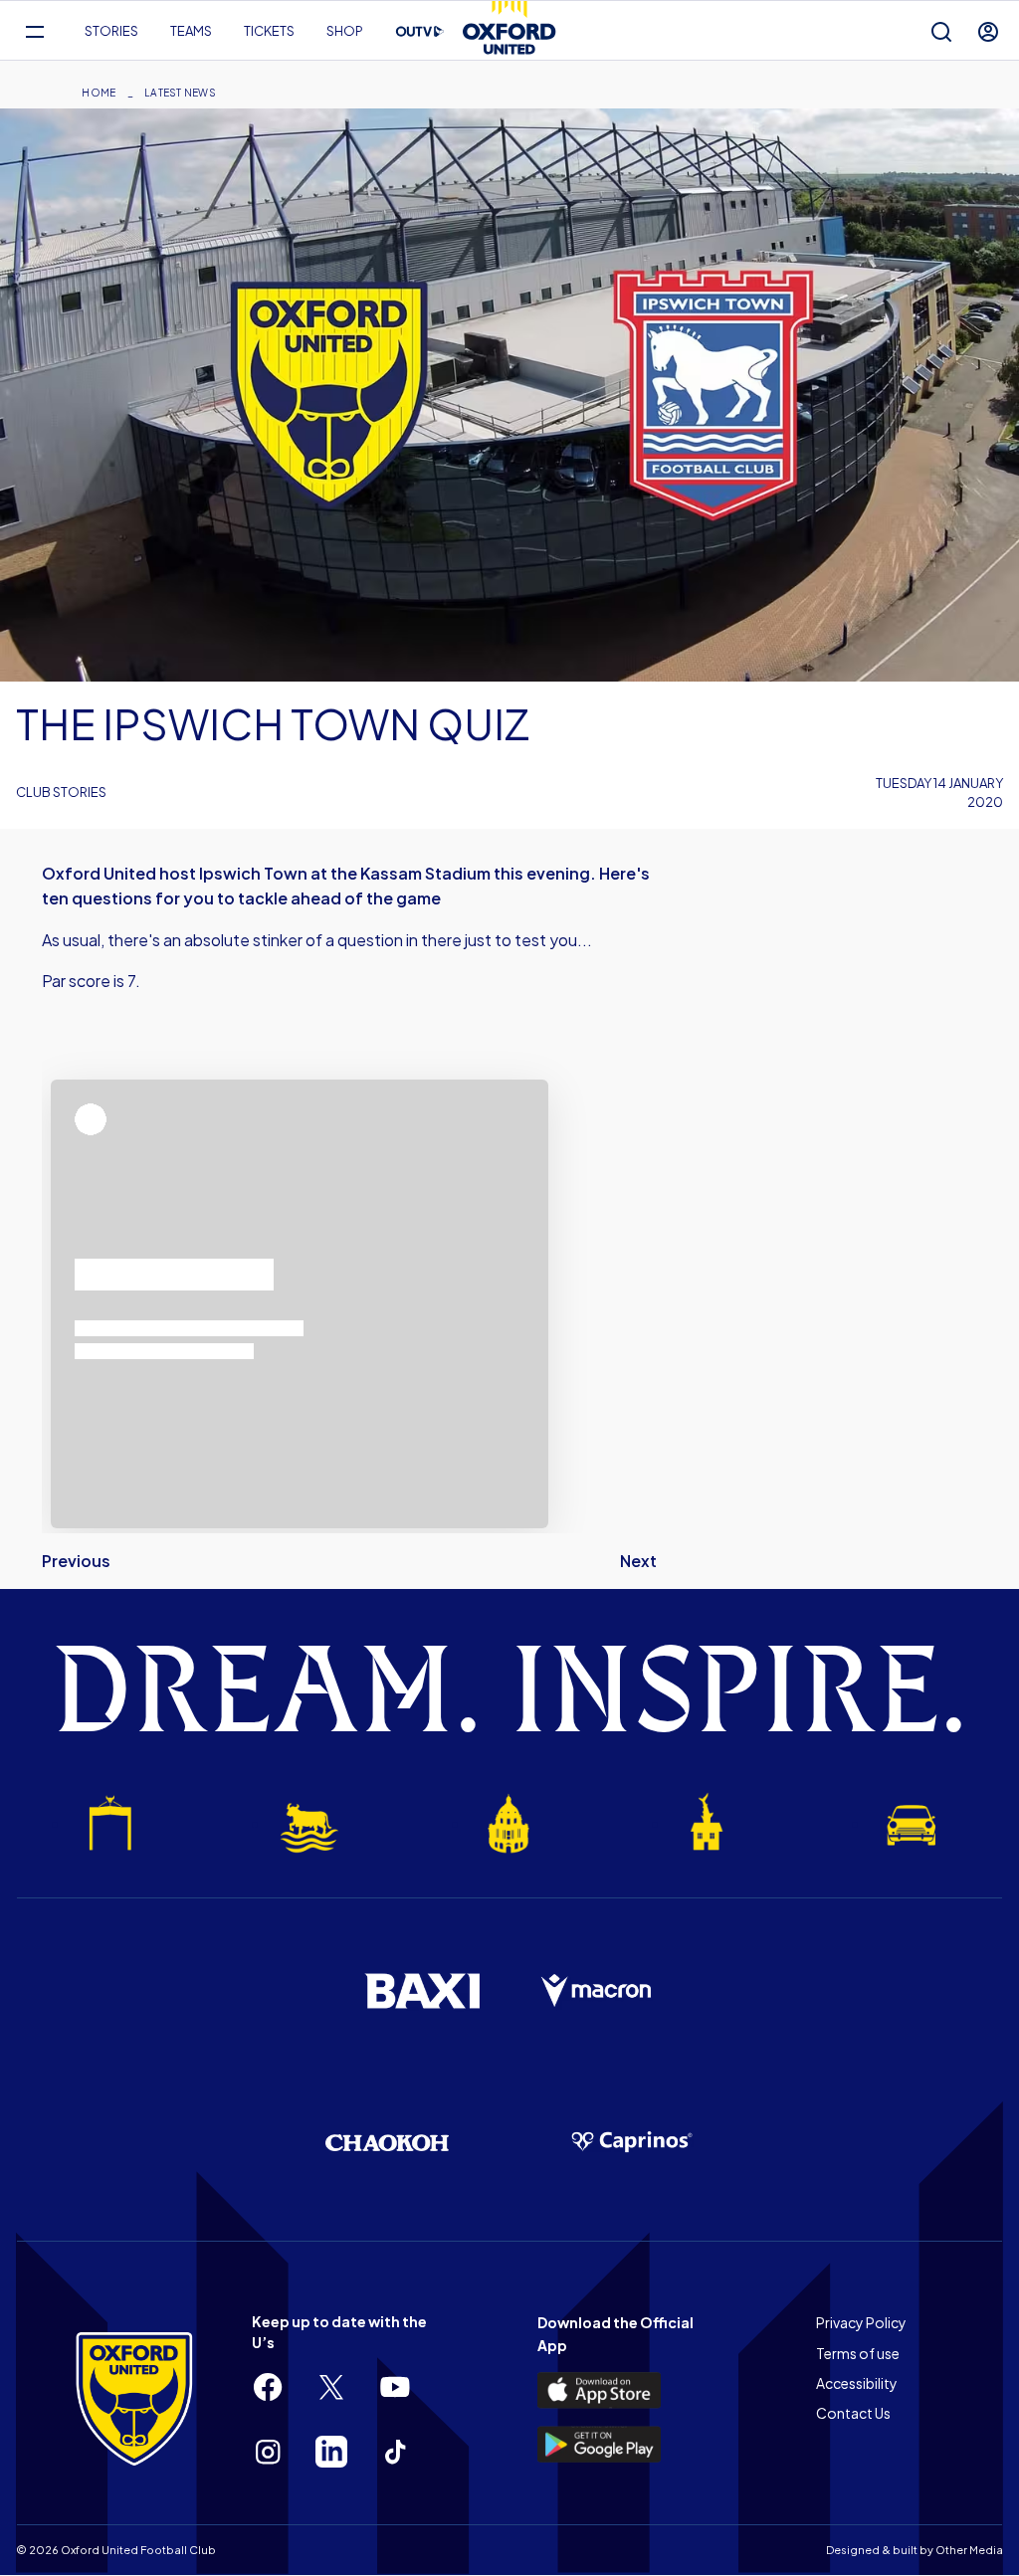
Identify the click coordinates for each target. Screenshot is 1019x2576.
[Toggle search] (941, 31)
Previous (76, 1561)
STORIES (111, 31)
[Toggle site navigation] (34, 31)
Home (99, 93)
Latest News (180, 93)
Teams (191, 31)
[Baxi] (422, 1991)
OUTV (420, 32)
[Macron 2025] (597, 1991)
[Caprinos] (632, 2142)
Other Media (969, 2550)
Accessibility (857, 2383)
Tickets (269, 31)
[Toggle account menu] (988, 31)
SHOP (345, 31)
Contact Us (853, 2413)
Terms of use (858, 2353)
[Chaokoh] (387, 2143)
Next (638, 1561)
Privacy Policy (861, 2322)
